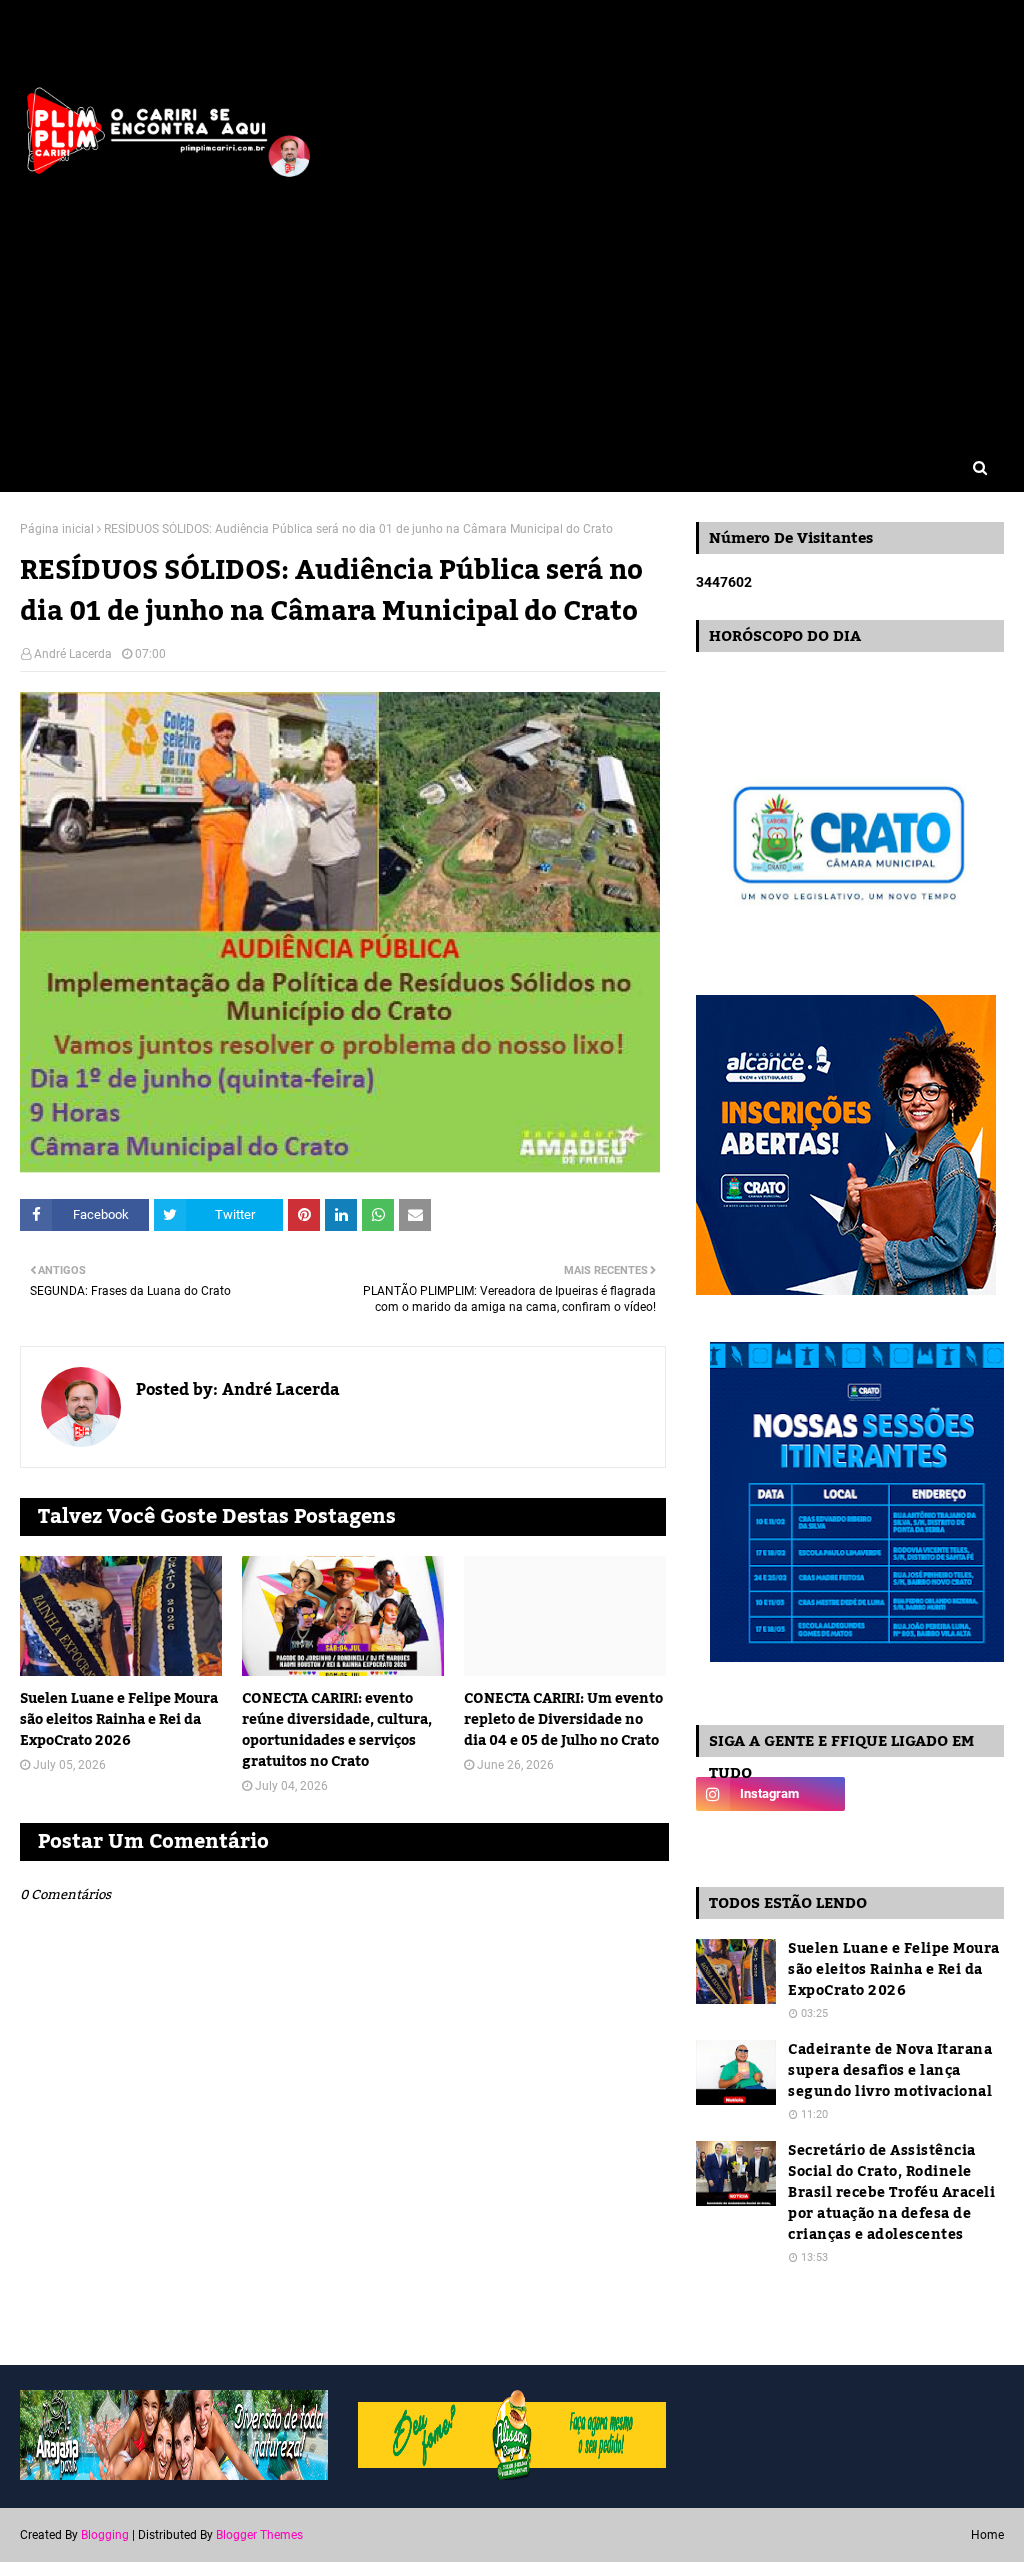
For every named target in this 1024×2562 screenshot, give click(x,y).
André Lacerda (73, 654)
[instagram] (770, 1794)
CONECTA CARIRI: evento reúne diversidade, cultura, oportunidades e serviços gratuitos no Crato (337, 1731)
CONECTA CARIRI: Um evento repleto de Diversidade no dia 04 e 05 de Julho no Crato (563, 1720)
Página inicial (57, 529)
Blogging (105, 2535)
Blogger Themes (259, 2535)
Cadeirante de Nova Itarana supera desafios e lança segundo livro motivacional (890, 2071)
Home (987, 2535)
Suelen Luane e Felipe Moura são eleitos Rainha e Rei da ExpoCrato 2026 (119, 1720)
